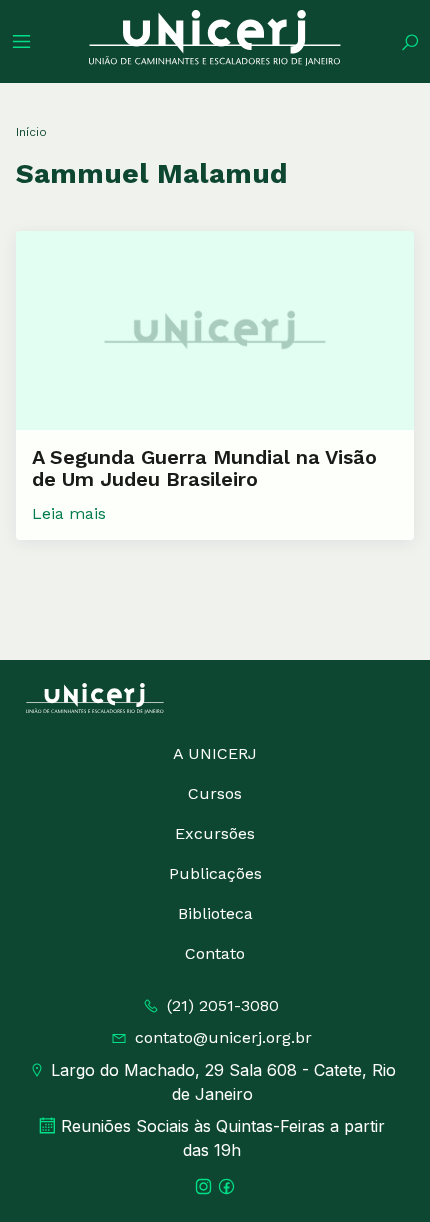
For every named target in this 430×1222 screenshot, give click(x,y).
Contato (215, 953)
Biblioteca (215, 913)
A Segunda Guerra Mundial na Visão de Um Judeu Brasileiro (204, 468)
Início (31, 132)
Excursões (215, 833)
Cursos (215, 793)
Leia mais (69, 513)
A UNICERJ (215, 753)
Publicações (215, 873)
